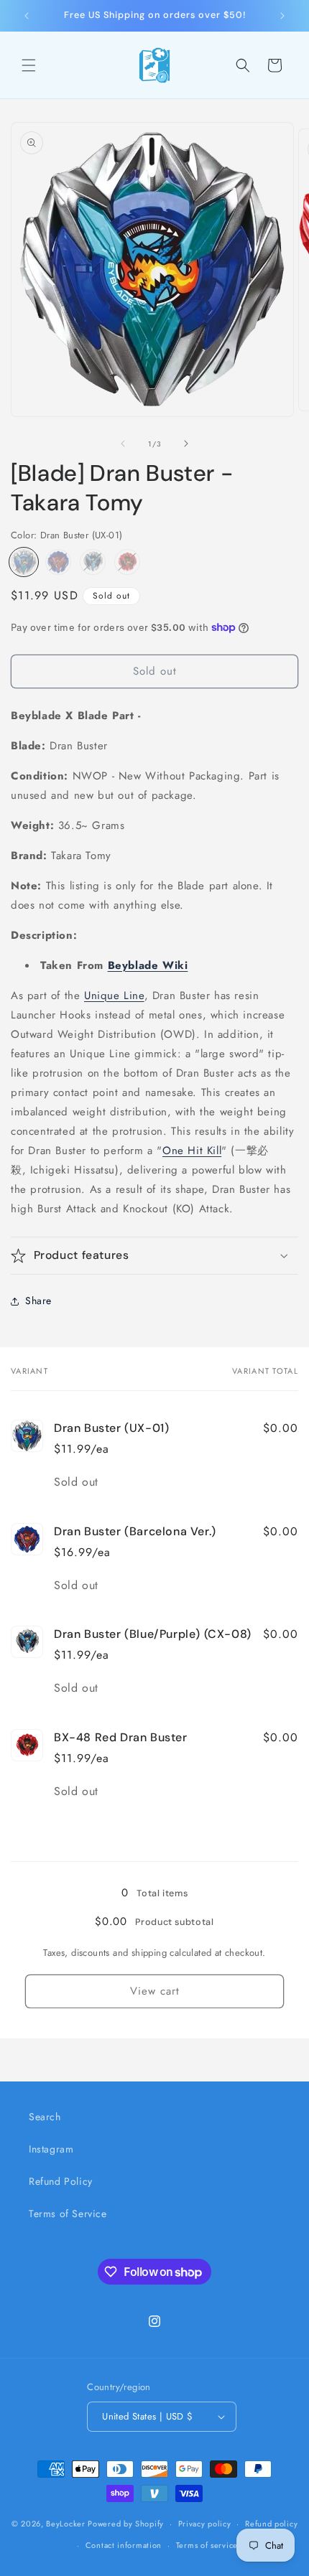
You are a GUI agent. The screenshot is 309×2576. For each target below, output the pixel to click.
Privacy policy (205, 2524)
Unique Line (114, 996)
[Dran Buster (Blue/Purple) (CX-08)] (93, 562)
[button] (29, 65)
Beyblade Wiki (148, 965)
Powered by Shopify (126, 2524)
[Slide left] (123, 444)
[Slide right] (186, 444)
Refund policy (271, 2524)
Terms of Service (68, 2214)
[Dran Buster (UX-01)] (24, 562)
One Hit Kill (192, 1151)
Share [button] (38, 1301)
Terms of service (207, 2545)
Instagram (51, 2149)
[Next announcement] (282, 16)
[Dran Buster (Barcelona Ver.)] (58, 562)
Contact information (124, 2545)
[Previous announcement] (27, 16)
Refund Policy (61, 2181)
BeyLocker (65, 2524)
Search (45, 2117)
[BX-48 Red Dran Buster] (127, 562)
